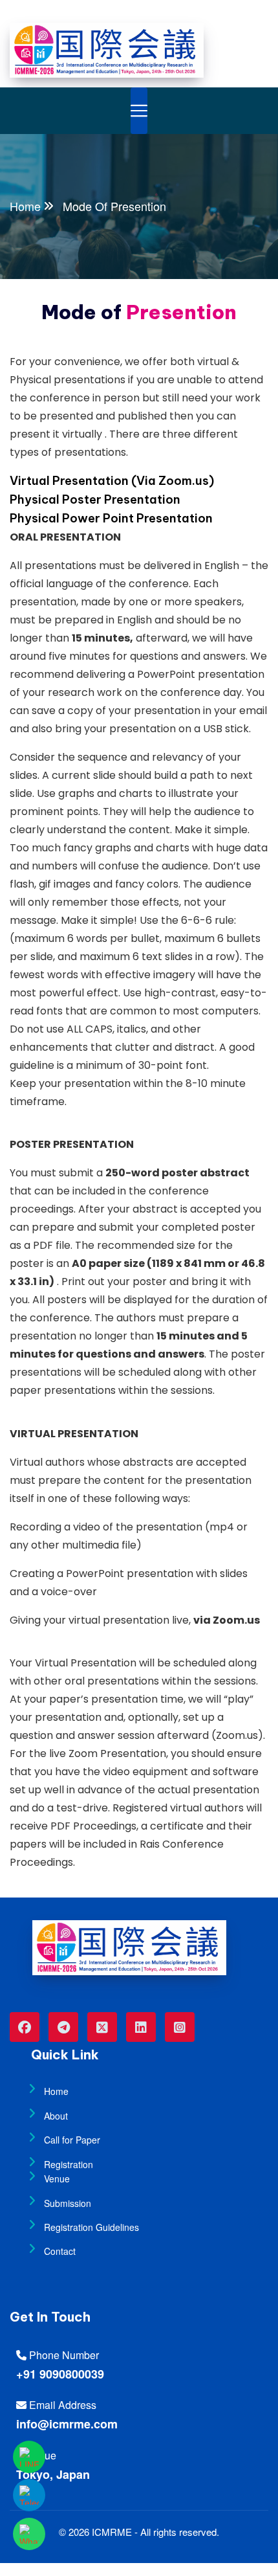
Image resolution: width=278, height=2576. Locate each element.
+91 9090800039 (60, 2374)
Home (25, 206)
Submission (68, 2203)
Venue (57, 2178)
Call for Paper (72, 2140)
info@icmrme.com (67, 2424)
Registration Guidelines (91, 2227)
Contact (60, 2251)
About (56, 2116)
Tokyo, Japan (53, 2474)
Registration (69, 2164)
